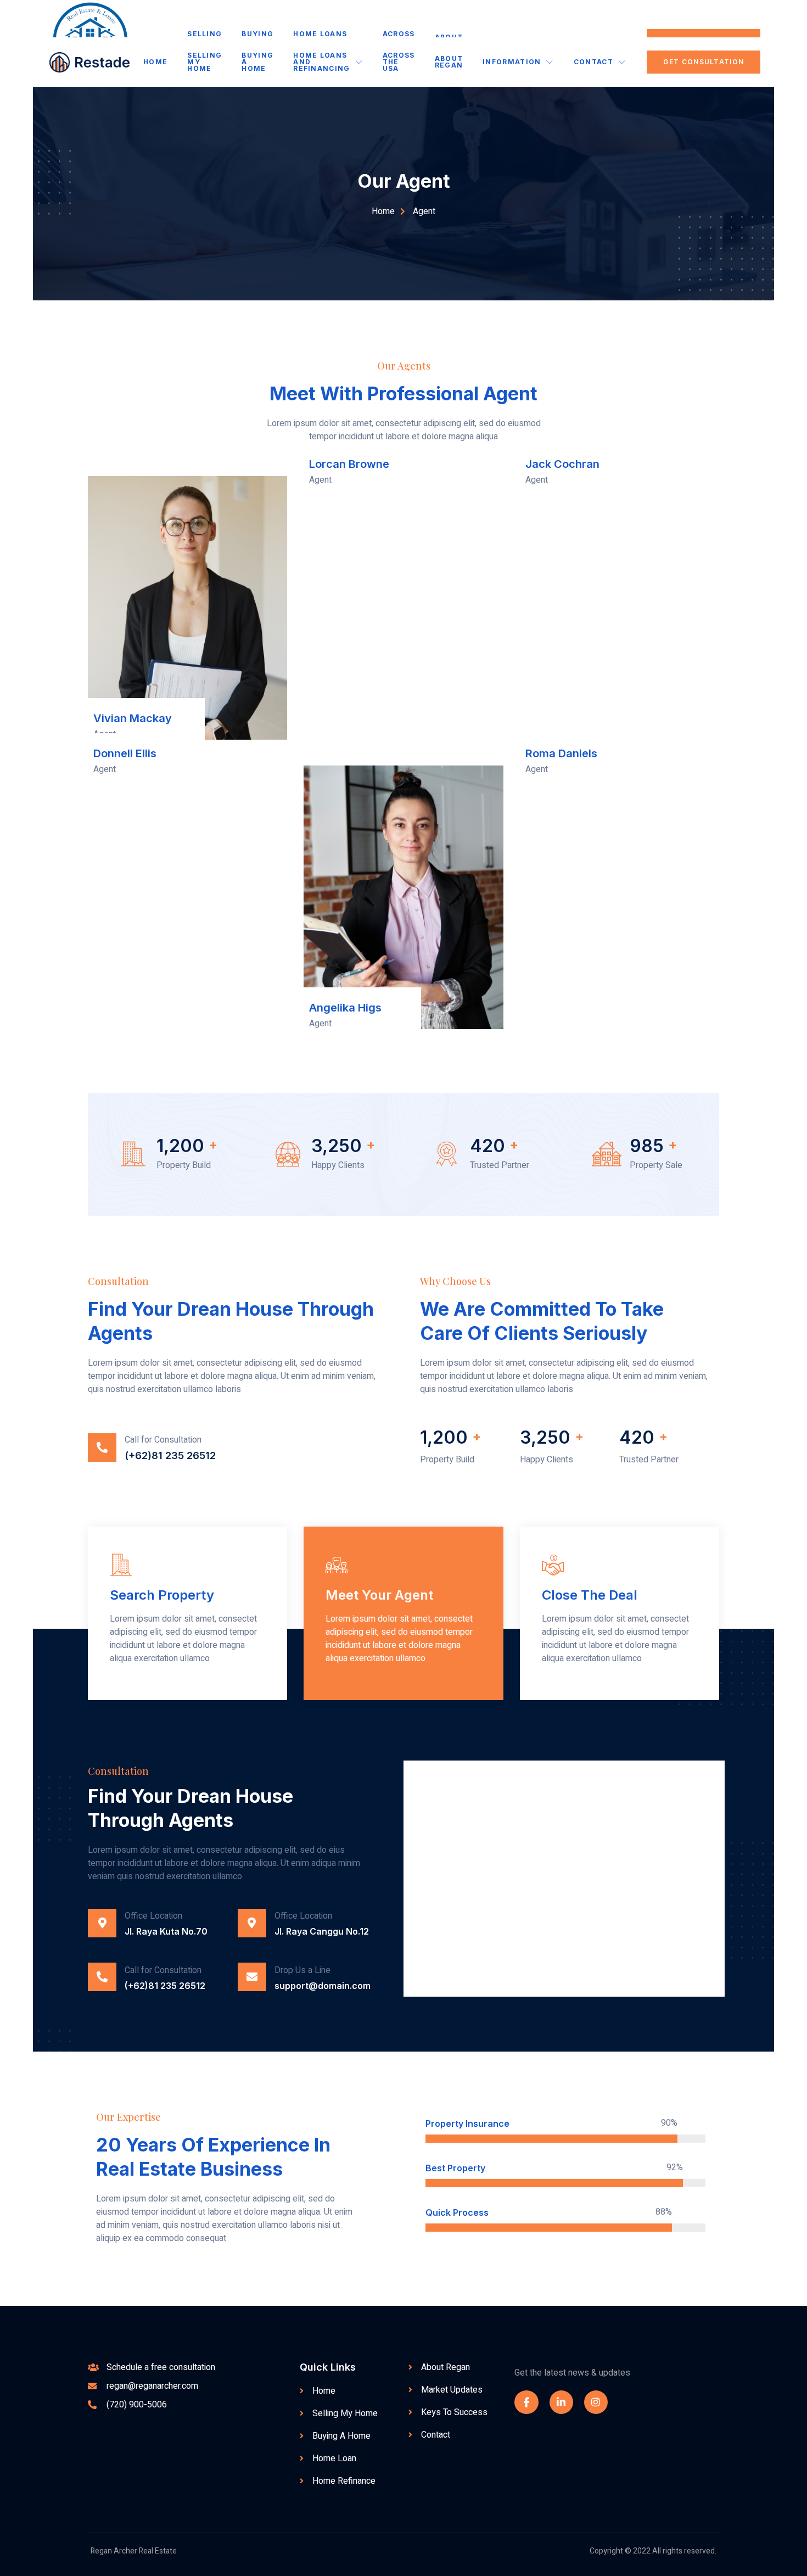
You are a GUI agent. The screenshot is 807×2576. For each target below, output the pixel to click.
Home (155, 62)
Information (512, 62)
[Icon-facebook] (526, 2402)
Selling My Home (204, 62)
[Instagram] (596, 2402)
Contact (593, 62)
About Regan (449, 62)
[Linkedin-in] (561, 2402)
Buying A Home (257, 62)
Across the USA (399, 62)
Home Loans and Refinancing (321, 62)
